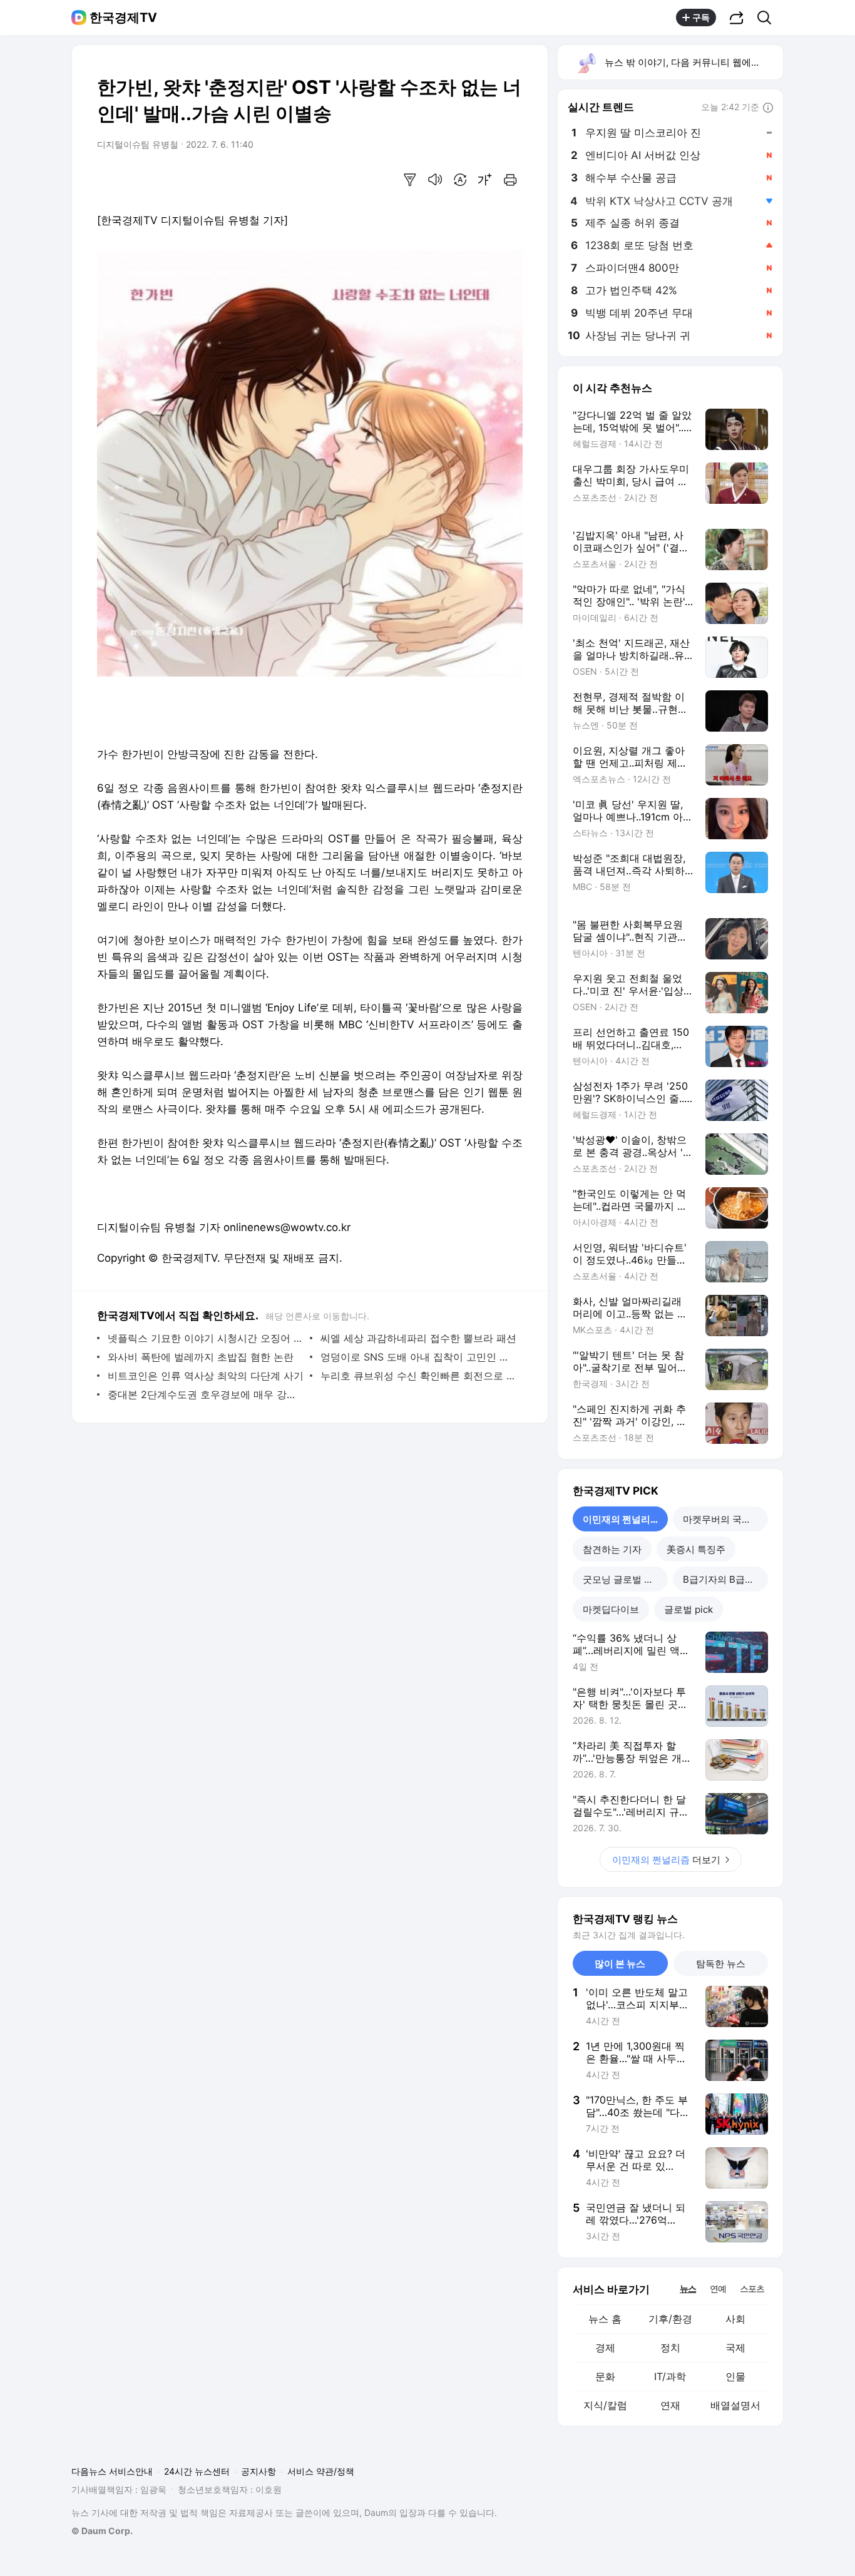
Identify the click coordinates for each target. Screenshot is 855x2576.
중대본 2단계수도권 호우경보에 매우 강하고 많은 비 (206, 1394)
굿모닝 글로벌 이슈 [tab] (623, 1579)
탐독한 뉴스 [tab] (721, 1964)
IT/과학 (670, 2376)
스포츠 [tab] (752, 2288)
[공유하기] (737, 18)
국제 (735, 2348)
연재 (670, 2405)
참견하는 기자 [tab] (612, 1549)
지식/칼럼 (605, 2405)
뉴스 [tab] (688, 2288)
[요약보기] (410, 180)
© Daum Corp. (102, 2531)
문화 (605, 2376)
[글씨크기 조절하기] (485, 180)
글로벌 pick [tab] (689, 1609)
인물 (735, 2376)
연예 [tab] (718, 2288)
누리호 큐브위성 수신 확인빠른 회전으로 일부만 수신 (418, 1376)
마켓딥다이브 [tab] (611, 1609)
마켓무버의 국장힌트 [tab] (725, 1519)
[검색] (768, 18)
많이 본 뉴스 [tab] (620, 1964)
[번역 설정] (460, 180)
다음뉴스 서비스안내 (112, 2471)
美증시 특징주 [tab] (696, 1549)
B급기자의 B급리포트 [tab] (725, 1579)
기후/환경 (670, 2319)
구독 (701, 17)
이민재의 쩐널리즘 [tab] (621, 1519)
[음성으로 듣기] (435, 180)
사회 (735, 2319)
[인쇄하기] (510, 180)
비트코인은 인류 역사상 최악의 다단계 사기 (206, 1376)
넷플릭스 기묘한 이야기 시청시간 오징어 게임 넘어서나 (206, 1338)
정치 (670, 2348)
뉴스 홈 (605, 2319)
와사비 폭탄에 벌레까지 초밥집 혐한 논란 (201, 1357)
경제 (605, 2348)
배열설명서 (735, 2405)
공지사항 (259, 2471)
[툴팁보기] (768, 108)
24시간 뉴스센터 (197, 2471)
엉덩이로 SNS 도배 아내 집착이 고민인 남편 (418, 1357)
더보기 (666, 1860)
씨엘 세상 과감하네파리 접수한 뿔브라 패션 (418, 1338)
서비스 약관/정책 (321, 2471)
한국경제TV (123, 18)
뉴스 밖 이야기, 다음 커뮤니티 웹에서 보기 (693, 62)
